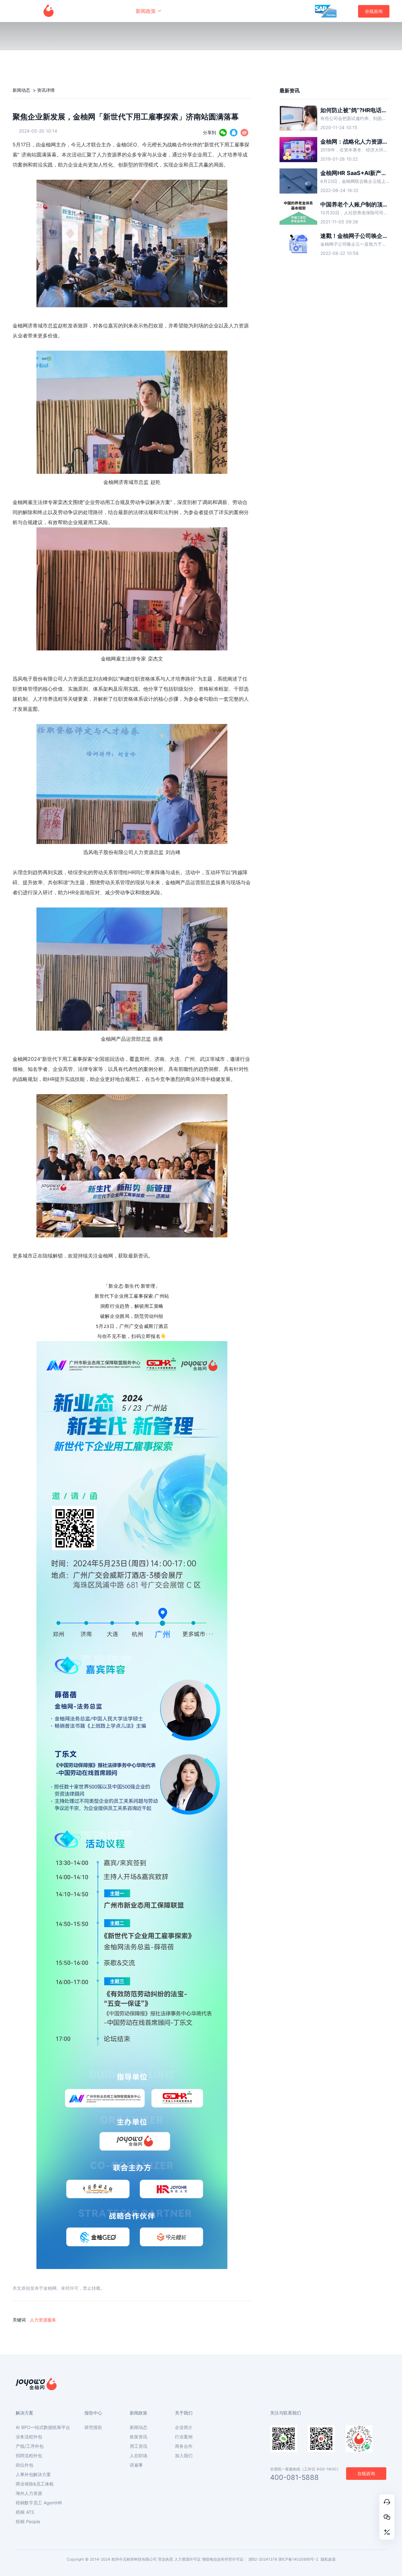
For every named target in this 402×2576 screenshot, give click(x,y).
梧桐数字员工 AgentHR (39, 2503)
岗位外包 (24, 2465)
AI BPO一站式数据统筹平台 (43, 2427)
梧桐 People (28, 2522)
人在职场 (139, 2456)
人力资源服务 (43, 2320)
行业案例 (184, 2437)
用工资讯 (139, 2446)
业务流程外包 (29, 2437)
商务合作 (184, 2446)
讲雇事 (136, 2465)
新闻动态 (22, 90)
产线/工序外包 (30, 2446)
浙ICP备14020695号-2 (298, 2559)
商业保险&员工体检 (35, 2484)
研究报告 (93, 2427)
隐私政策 (328, 2559)
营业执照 (166, 2559)
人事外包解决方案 (33, 2475)
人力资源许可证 (187, 2559)
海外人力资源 (29, 2493)
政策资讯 (139, 2437)
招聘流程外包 (29, 2456)
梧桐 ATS (25, 2512)
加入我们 (184, 2456)
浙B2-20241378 (263, 2559)
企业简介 (184, 2427)
